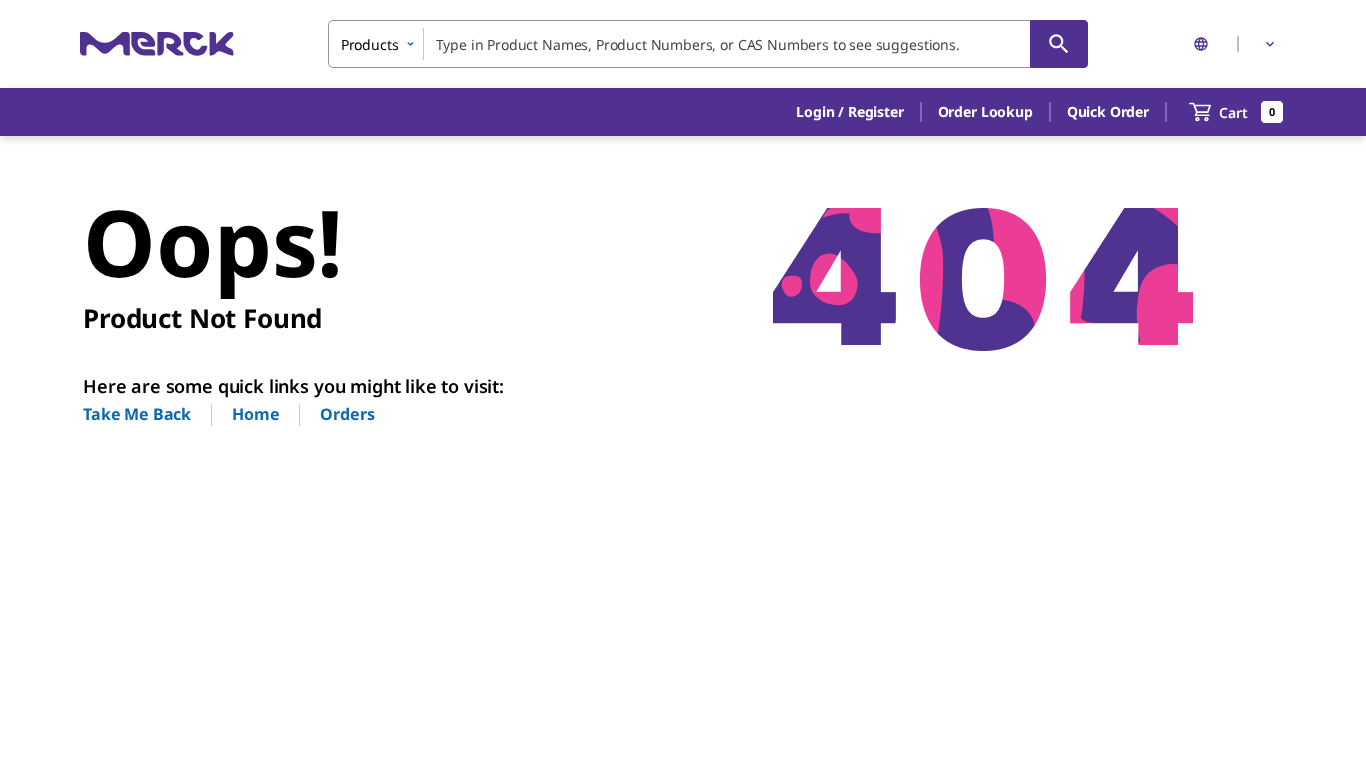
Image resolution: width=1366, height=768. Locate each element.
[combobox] (708, 44)
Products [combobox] (370, 44)
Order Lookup (985, 111)
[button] (849, 112)
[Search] (1059, 44)
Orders (347, 414)
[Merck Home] (157, 43)
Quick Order (1108, 111)
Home (255, 414)
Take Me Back (137, 414)
